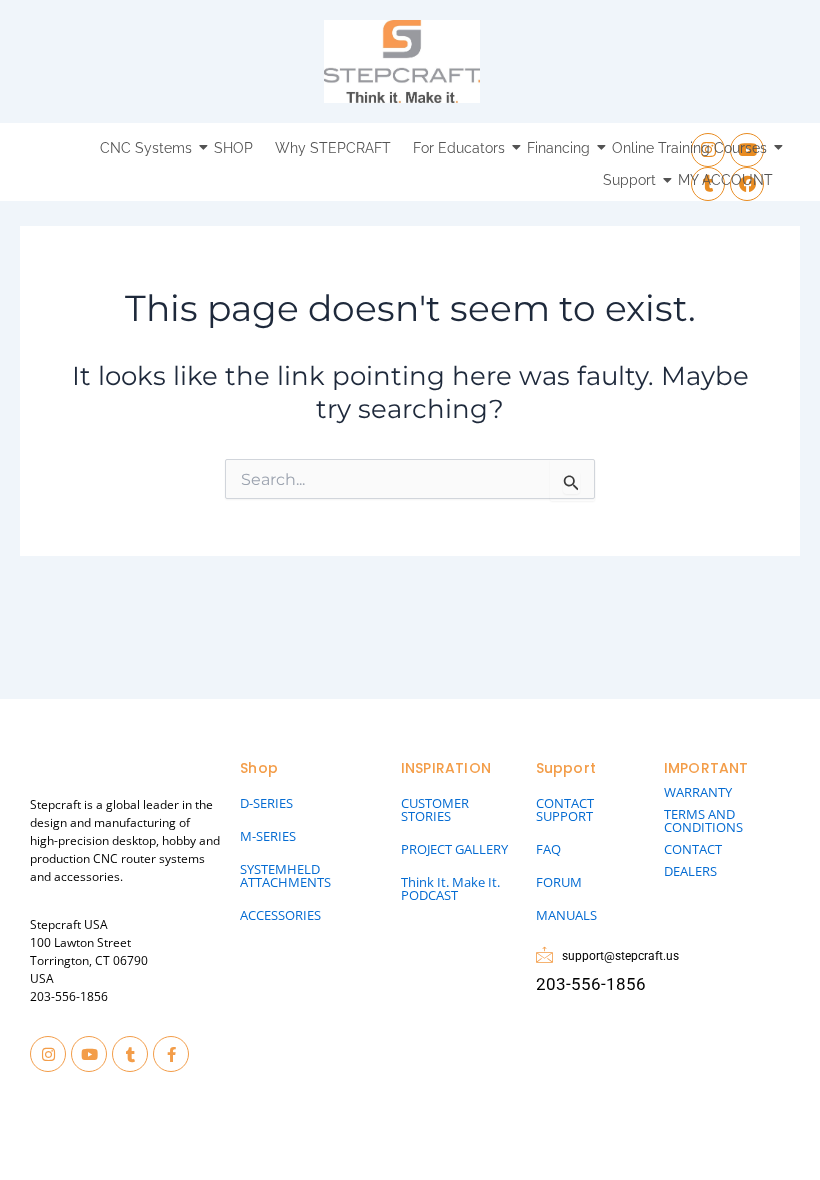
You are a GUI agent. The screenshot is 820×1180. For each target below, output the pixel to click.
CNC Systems (146, 148)
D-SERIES (266, 803)
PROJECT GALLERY (454, 849)
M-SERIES (268, 836)
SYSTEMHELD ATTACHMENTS (285, 875)
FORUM (559, 882)
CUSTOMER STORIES (435, 809)
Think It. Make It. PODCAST (450, 888)
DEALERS (690, 871)
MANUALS (566, 915)
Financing (558, 148)
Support (629, 180)
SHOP (233, 148)
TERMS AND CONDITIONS (703, 820)
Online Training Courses (689, 148)
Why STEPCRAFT (333, 148)
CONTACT (693, 849)
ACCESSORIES (280, 915)
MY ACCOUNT (725, 180)
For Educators (459, 148)
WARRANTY (698, 792)
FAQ (548, 849)
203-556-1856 (69, 996)
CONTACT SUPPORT (565, 809)
